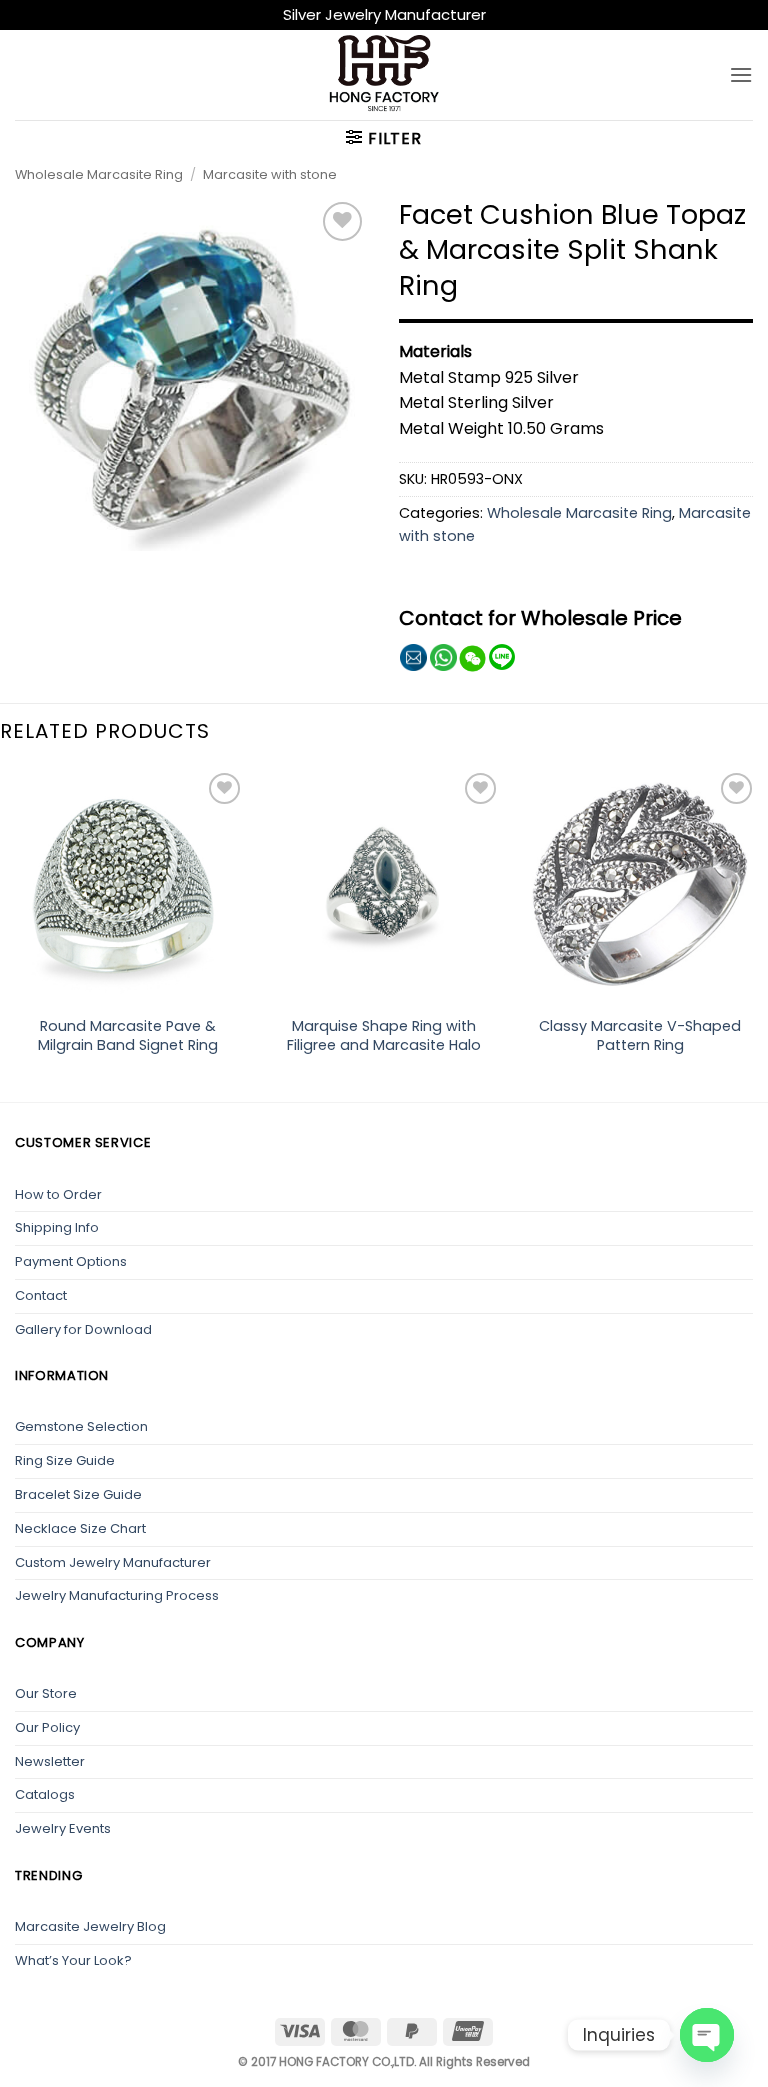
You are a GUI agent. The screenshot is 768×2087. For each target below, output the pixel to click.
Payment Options (71, 1261)
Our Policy (47, 1727)
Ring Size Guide (65, 1460)
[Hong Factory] (384, 75)
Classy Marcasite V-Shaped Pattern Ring (640, 1035)
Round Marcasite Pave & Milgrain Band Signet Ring (128, 1035)
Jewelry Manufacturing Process (117, 1595)
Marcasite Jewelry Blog (90, 1926)
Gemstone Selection (81, 1426)
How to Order (58, 1194)
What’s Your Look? (73, 1960)
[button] (741, 74)
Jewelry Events (63, 1828)
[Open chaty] (707, 2035)
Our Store (46, 1693)
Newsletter (50, 1761)
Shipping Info (57, 1227)
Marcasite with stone (270, 174)
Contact (41, 1295)
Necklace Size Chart (80, 1528)
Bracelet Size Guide (78, 1494)
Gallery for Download (83, 1329)
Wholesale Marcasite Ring (99, 174)
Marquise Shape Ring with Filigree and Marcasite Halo (384, 1035)
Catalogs (45, 1794)
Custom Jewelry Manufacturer (113, 1562)
